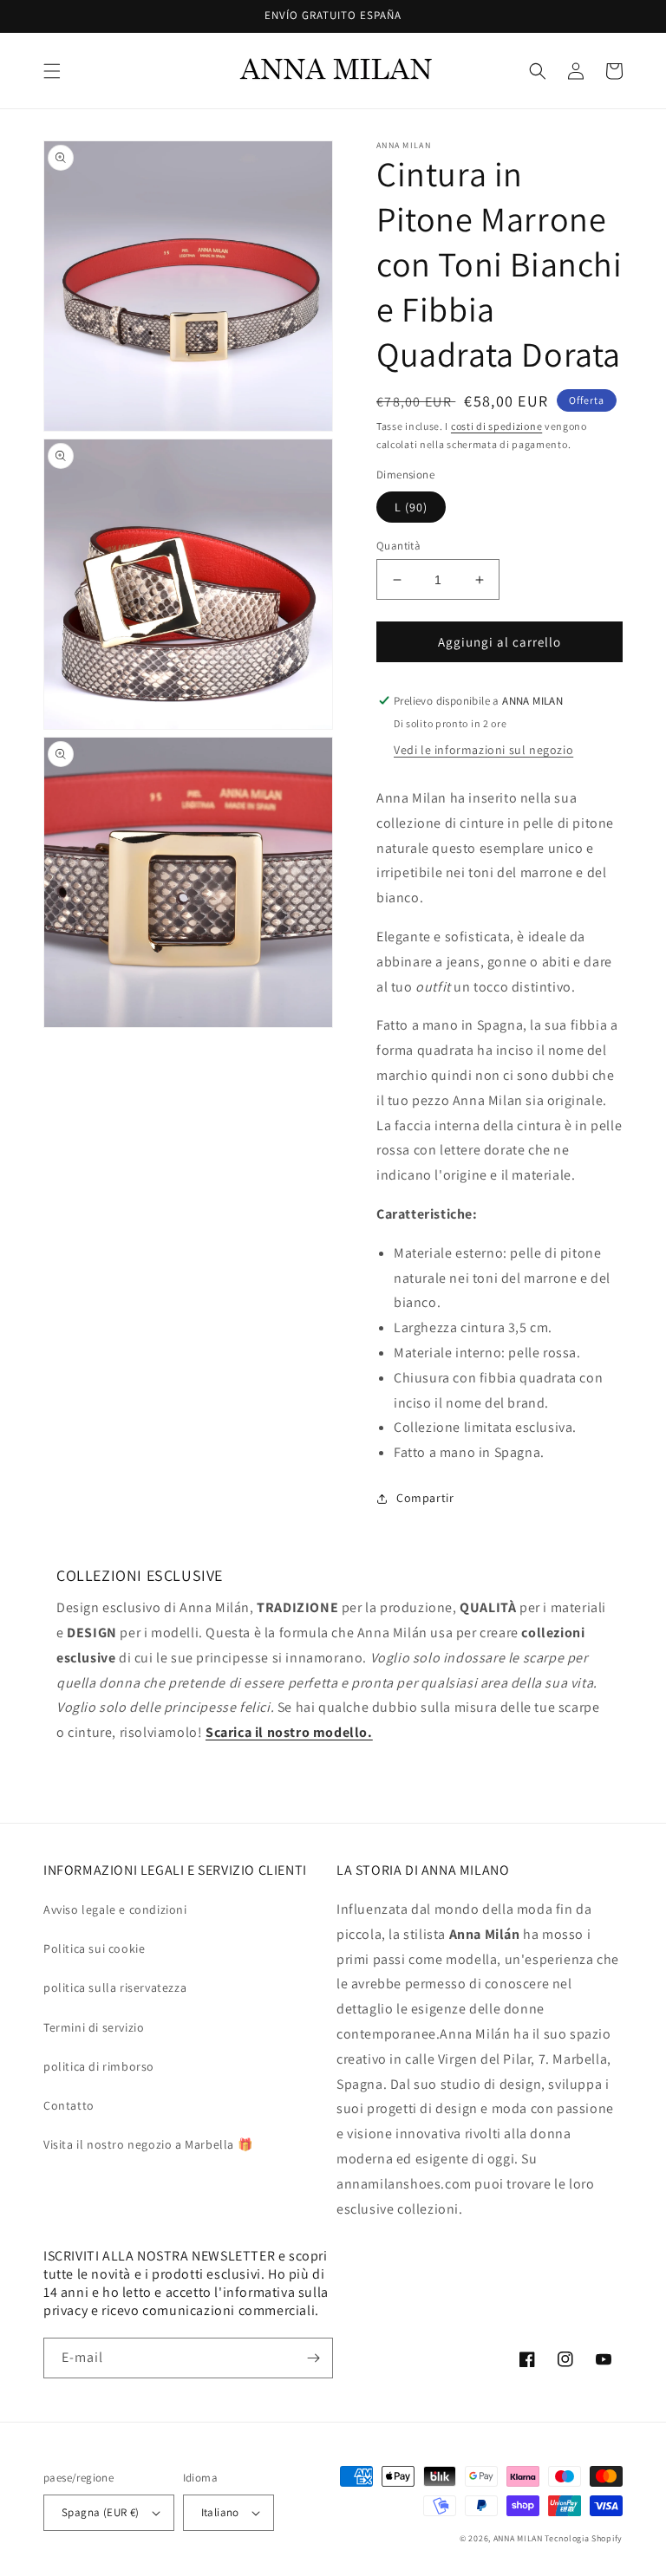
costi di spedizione (496, 426)
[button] (52, 71)
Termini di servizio (94, 2027)
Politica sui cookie (94, 1948)
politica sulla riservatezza (115, 1987)
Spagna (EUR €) (101, 2512)
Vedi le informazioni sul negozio (483, 750)
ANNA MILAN (518, 2538)
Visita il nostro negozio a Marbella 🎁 (148, 2144)
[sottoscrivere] (313, 2358)
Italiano (220, 2512)
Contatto (69, 2105)
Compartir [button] (425, 1498)
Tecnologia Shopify (584, 2538)
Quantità (398, 546)
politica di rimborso (99, 2066)
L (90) (411, 507)
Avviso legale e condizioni (115, 1909)
